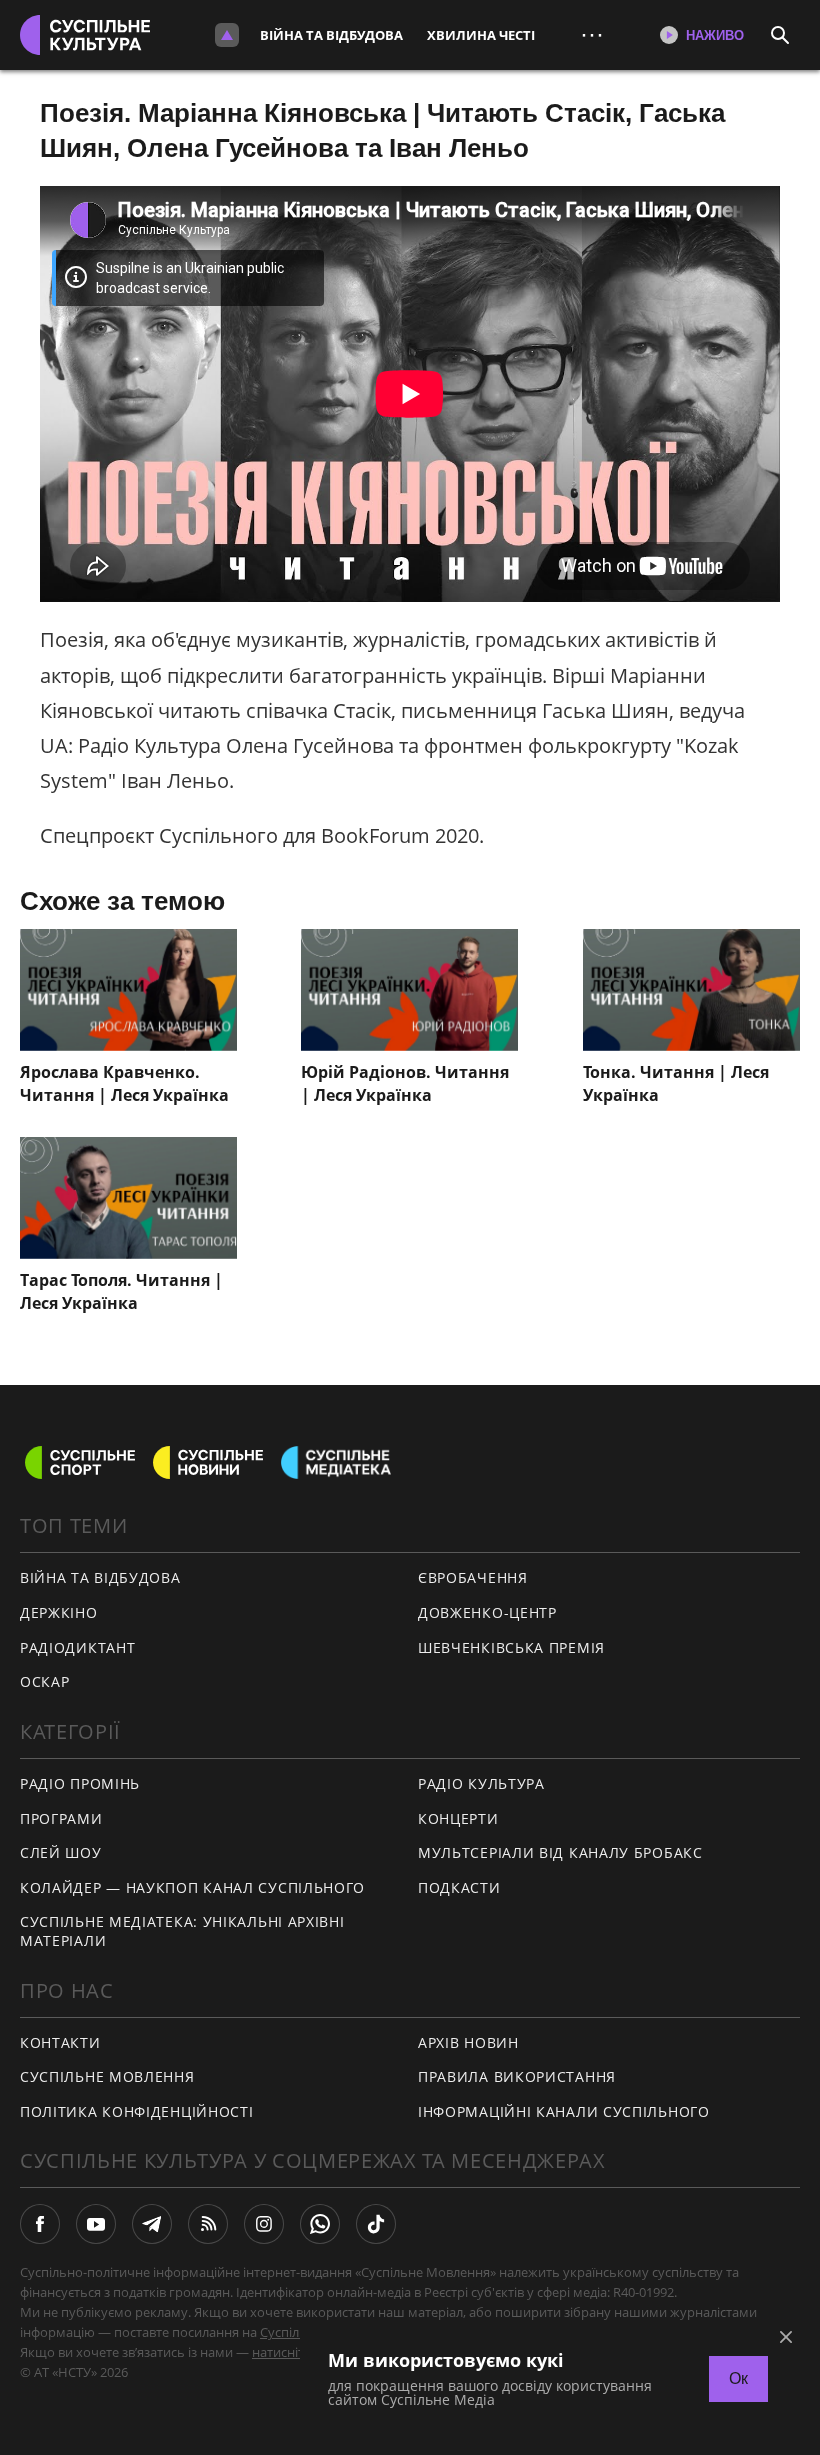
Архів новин (468, 2042)
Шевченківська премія (511, 1647)
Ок (738, 2378)
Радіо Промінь (80, 1783)
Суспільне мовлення (107, 2076)
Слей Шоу (61, 1852)
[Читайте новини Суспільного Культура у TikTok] (376, 2224)
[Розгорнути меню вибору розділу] (227, 35)
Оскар (45, 1681)
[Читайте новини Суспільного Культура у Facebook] (40, 2224)
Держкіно (59, 1612)
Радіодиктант (77, 1647)
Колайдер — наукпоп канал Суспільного (192, 1887)
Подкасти (459, 1887)
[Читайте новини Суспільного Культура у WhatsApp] (320, 2224)
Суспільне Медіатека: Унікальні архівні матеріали (182, 1931)
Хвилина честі (481, 35)
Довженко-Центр (487, 1612)
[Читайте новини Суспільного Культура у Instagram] (264, 2224)
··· (592, 34)
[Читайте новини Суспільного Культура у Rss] (208, 2224)
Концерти (458, 1818)
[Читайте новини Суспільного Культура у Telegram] (152, 2224)
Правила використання (517, 2076)
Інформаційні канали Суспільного (564, 2111)
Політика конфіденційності (137, 2111)
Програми (61, 1818)
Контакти (60, 2042)
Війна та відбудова (331, 35)
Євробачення (473, 1577)
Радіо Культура (481, 1783)
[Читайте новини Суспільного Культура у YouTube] (96, 2224)
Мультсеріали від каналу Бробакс (560, 1852)
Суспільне (291, 2332)
